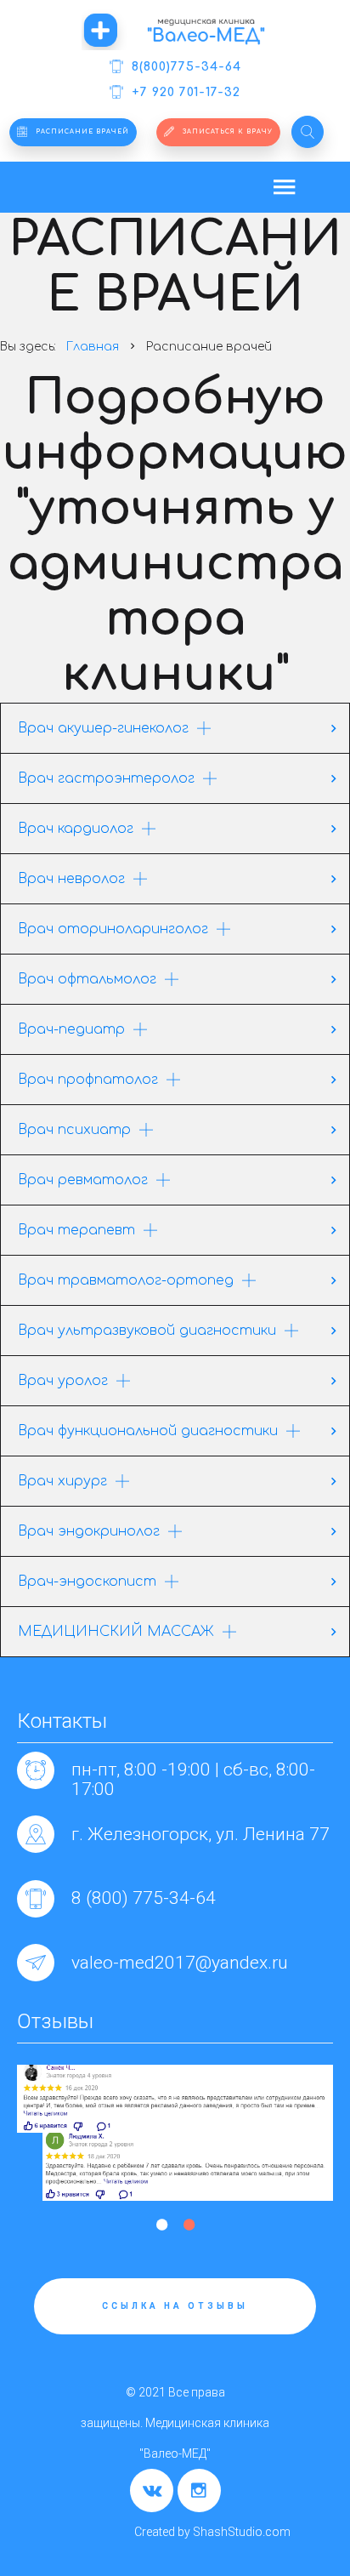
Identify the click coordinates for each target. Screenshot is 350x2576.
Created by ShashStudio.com (212, 2532)
